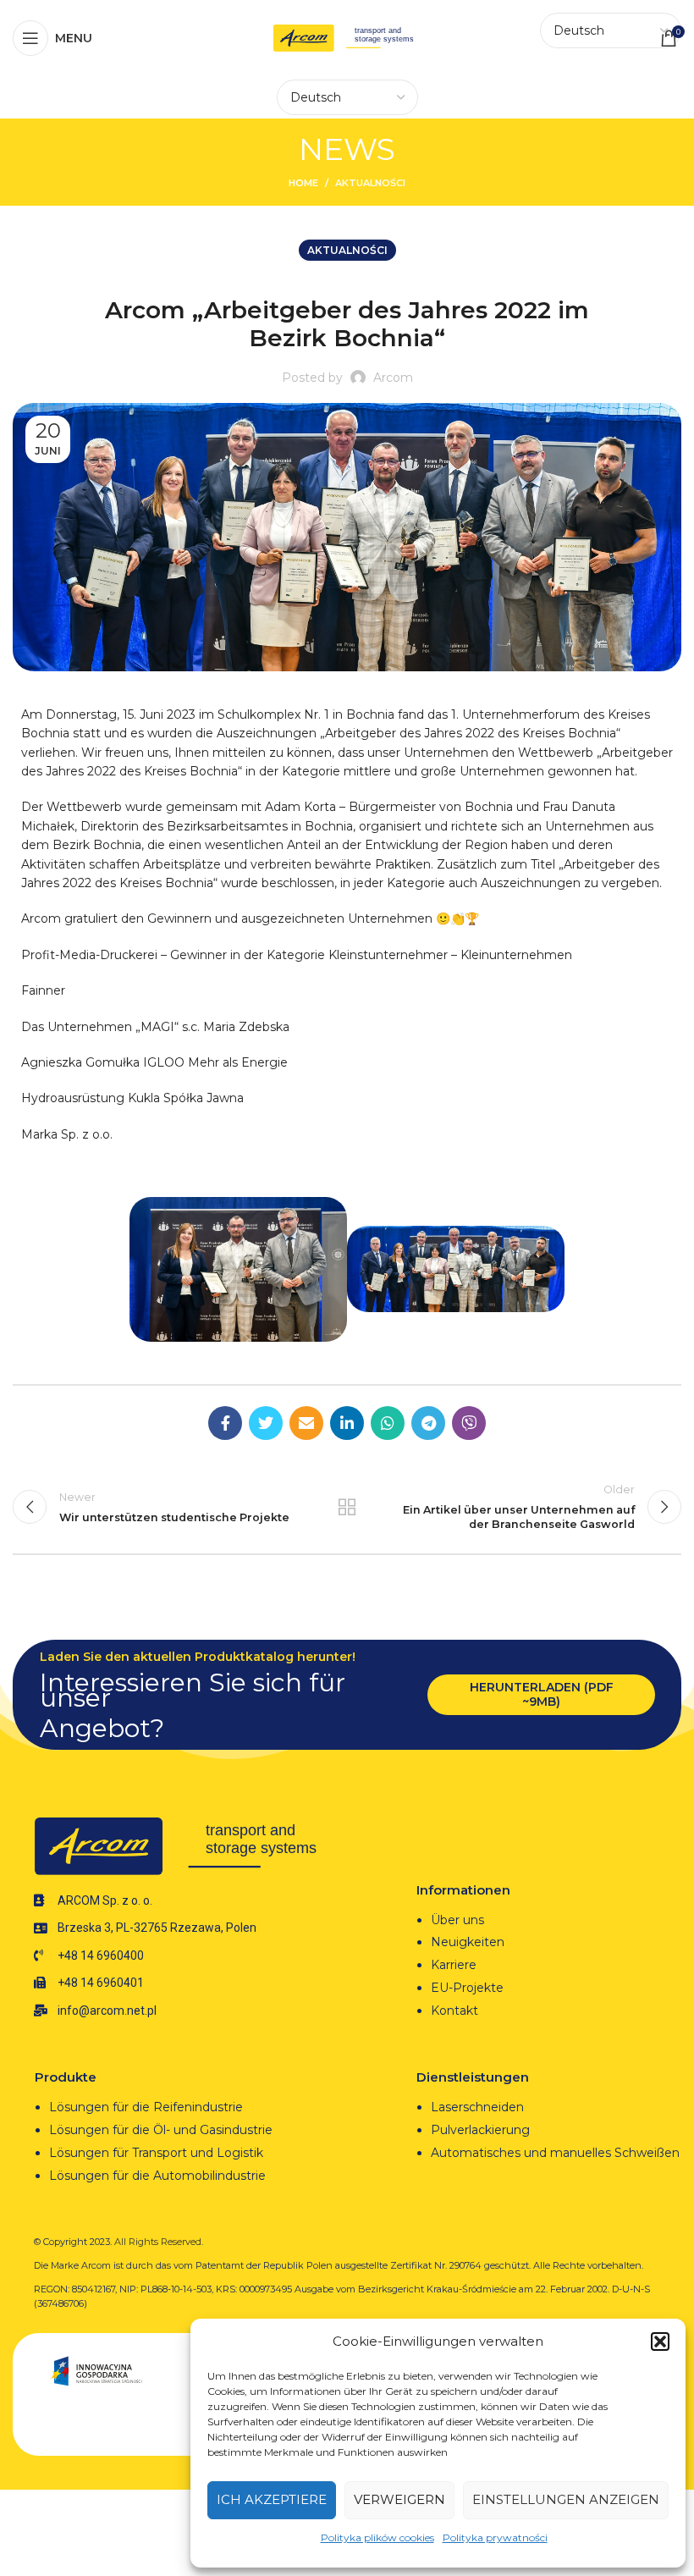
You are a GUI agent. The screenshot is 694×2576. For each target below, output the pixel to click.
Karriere (454, 1965)
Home (303, 183)
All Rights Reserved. (159, 2242)
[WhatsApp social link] (388, 1423)
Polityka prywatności (495, 2537)
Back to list (347, 1507)
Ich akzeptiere (272, 2499)
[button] (660, 2342)
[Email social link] (306, 1423)
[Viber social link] (469, 1423)
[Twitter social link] (266, 1423)
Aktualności (370, 183)
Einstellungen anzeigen (566, 2499)
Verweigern (399, 2499)
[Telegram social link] (428, 1423)
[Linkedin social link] (347, 1423)
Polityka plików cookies (377, 2537)
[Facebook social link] (225, 1423)
